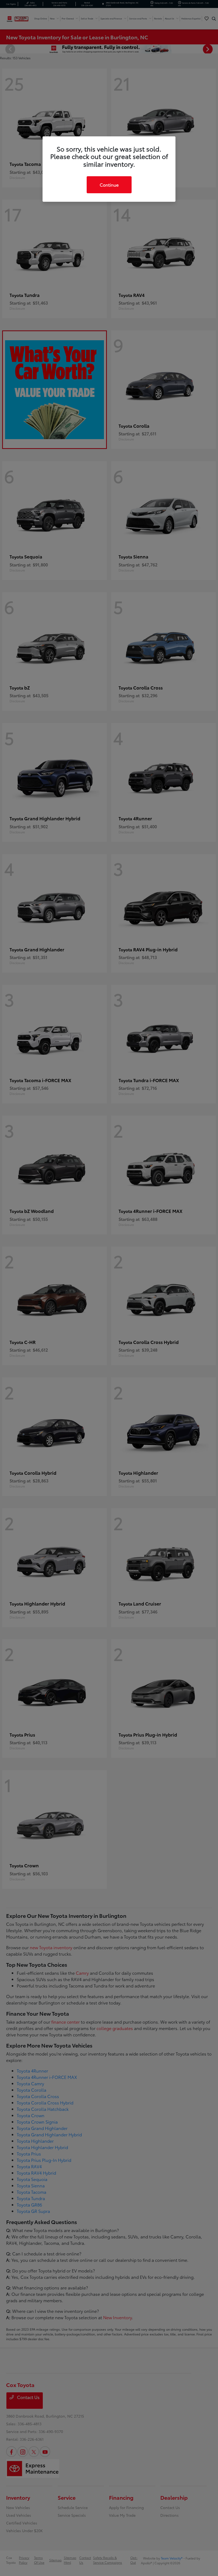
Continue (109, 185)
